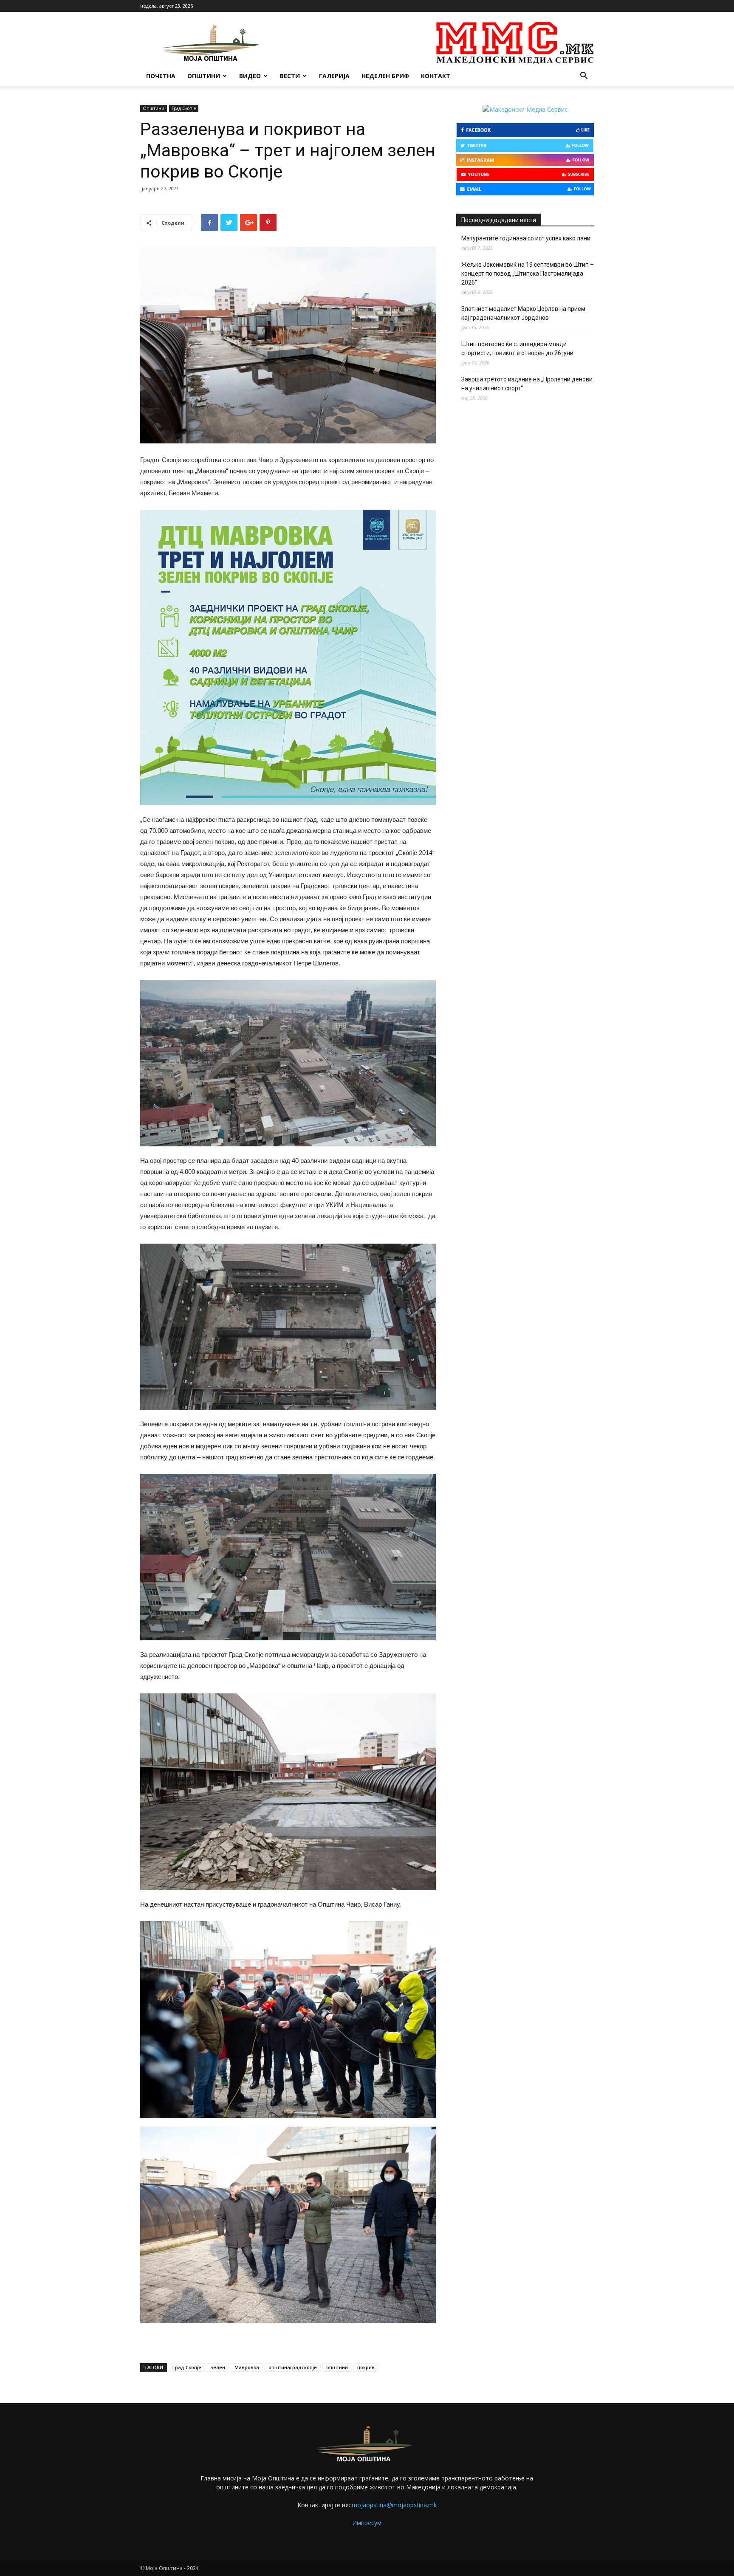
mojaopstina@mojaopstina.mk (394, 2505)
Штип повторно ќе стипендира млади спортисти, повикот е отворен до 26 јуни (517, 348)
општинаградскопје (293, 2367)
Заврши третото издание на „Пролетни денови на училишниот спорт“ (527, 384)
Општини (204, 76)
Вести (290, 76)
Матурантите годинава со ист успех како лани (526, 238)
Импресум (367, 2523)
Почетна (161, 76)
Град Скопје (184, 108)
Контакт (436, 76)
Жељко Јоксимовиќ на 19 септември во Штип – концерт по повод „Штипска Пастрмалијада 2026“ (528, 274)
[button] (584, 77)
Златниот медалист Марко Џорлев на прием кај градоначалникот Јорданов (523, 313)
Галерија (334, 76)
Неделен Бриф (385, 76)
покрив (366, 2367)
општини (337, 2367)
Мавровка (247, 2367)
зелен (218, 2367)
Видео (250, 76)
